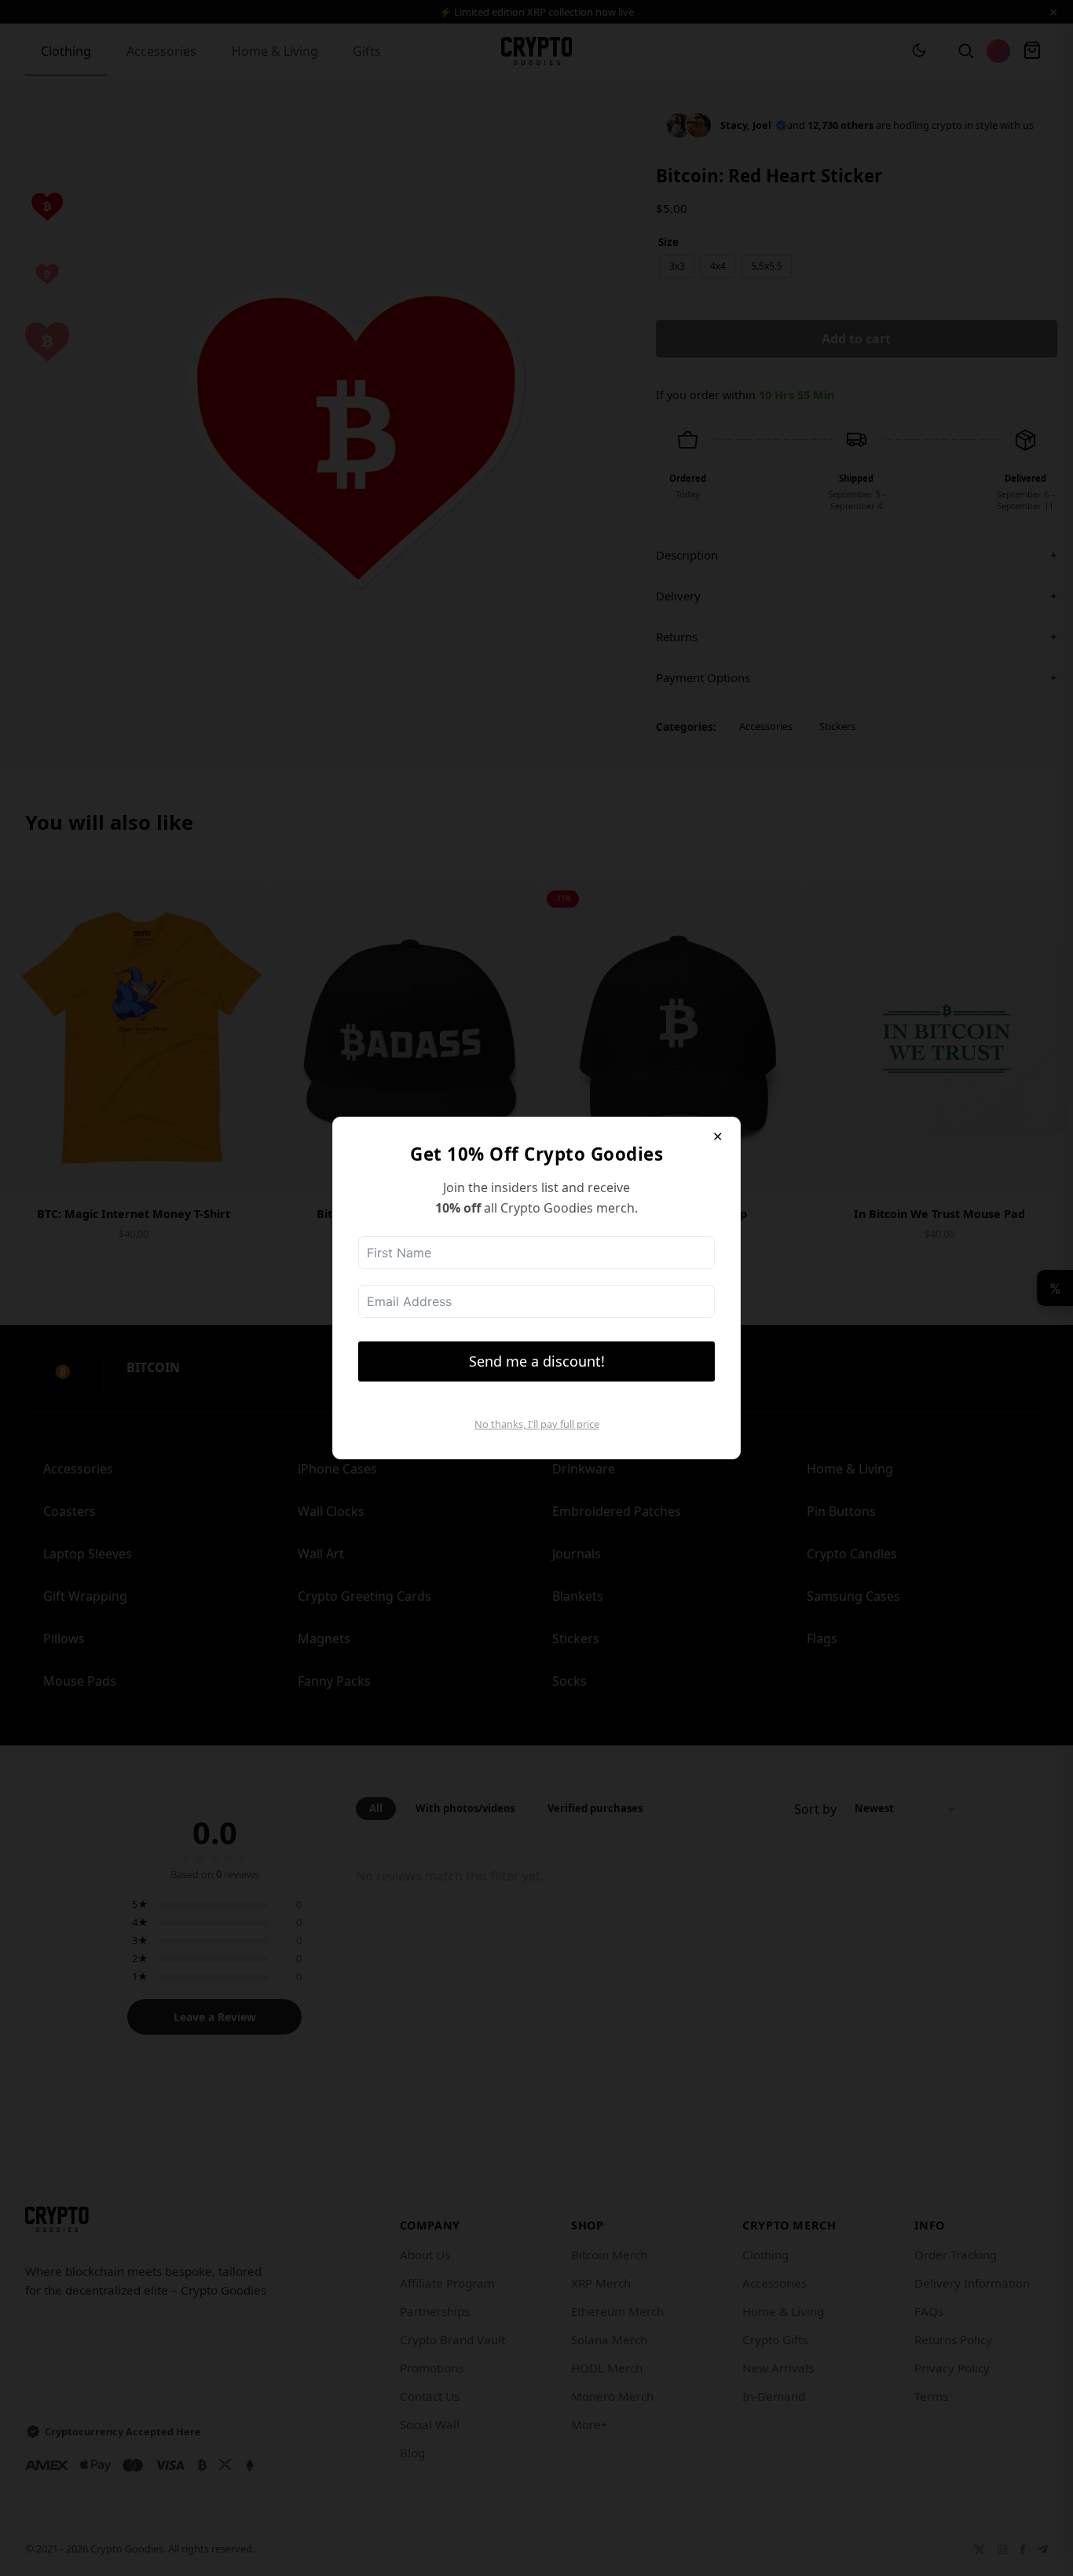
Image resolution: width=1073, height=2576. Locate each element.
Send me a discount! (537, 1361)
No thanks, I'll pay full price (537, 1424)
